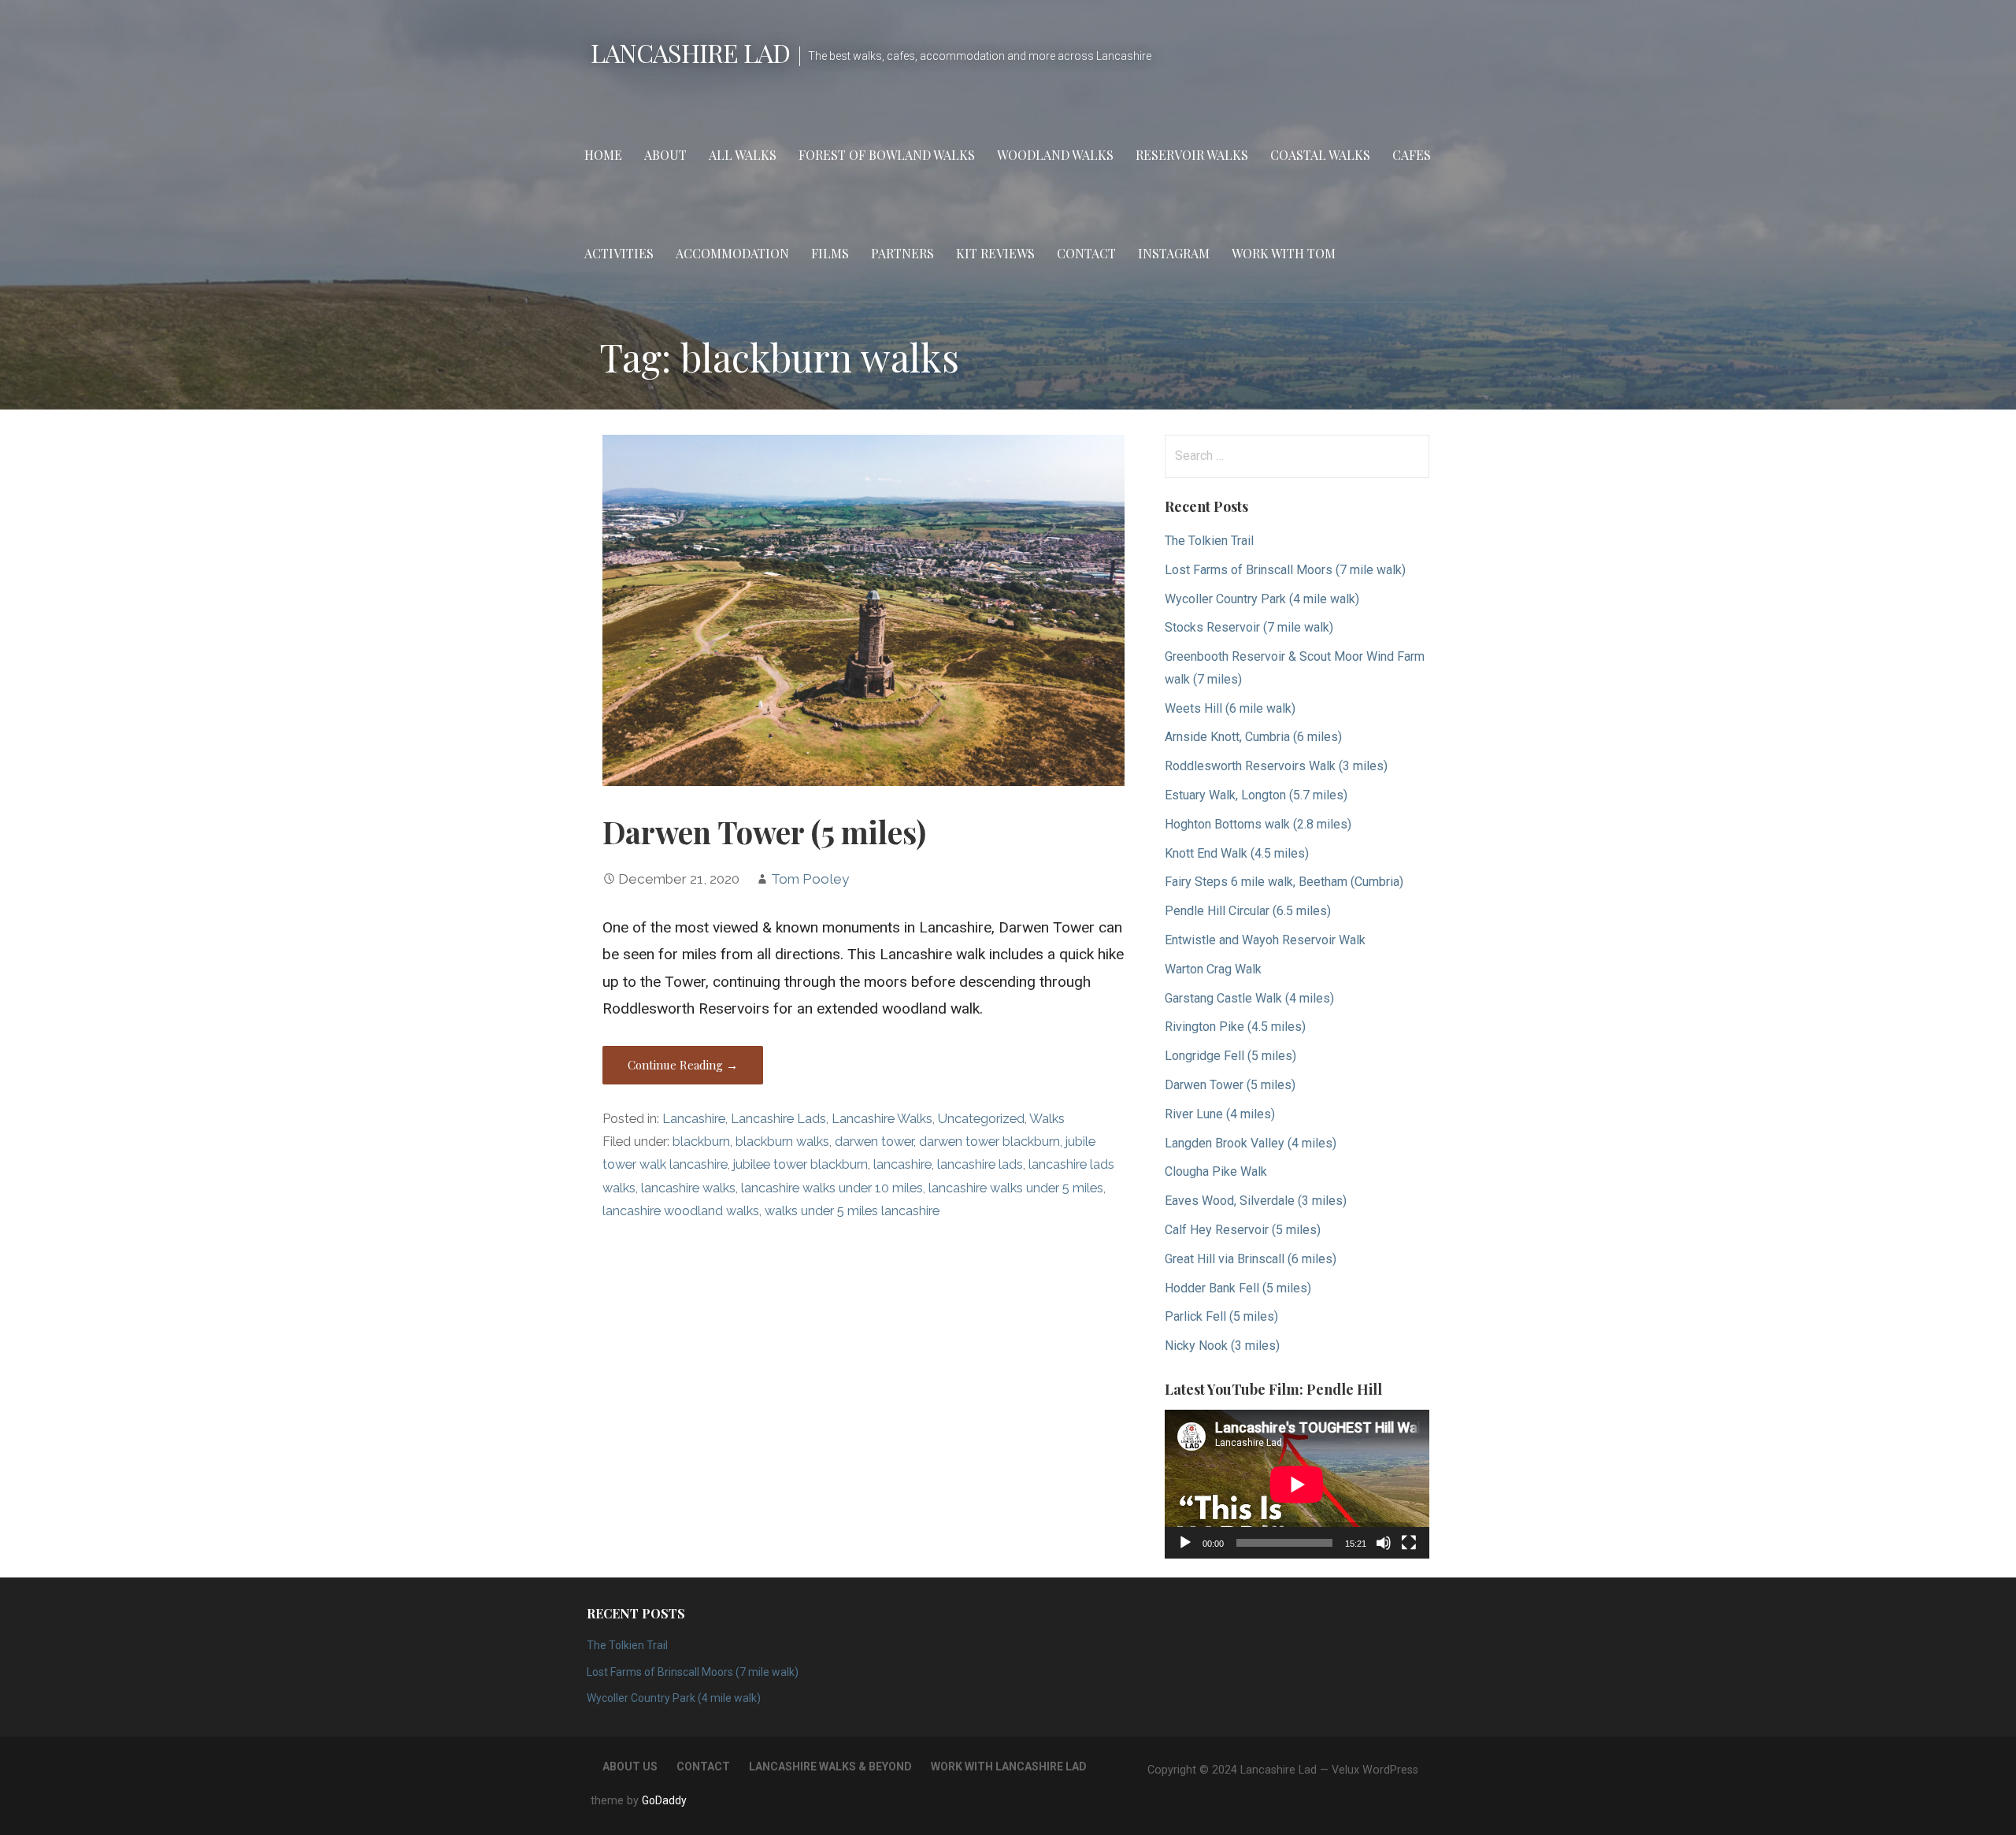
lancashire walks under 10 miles (832, 1188)
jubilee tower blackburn (800, 1164)
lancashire (902, 1164)
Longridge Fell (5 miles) (1230, 1056)
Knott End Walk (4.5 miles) (1237, 853)
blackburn (701, 1142)
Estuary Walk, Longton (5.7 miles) (1256, 795)
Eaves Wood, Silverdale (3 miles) (1256, 1201)
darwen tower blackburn (989, 1142)
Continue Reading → (683, 1065)
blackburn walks (782, 1142)
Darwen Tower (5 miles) (764, 832)
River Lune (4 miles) (1220, 1114)
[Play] (1185, 1543)
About (665, 155)
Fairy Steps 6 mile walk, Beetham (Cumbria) (1284, 882)
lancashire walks (688, 1188)
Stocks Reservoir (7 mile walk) (1249, 627)
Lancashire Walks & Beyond (830, 1766)
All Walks (743, 155)
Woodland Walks (1055, 155)
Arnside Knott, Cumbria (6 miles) (1253, 737)
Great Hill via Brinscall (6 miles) (1251, 1259)
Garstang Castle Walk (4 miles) (1249, 998)
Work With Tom (1284, 253)
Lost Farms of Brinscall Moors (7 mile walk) (1285, 570)
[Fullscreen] (1409, 1543)
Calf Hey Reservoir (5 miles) (1243, 1230)
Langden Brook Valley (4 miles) (1251, 1143)
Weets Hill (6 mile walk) (1230, 708)
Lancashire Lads (778, 1119)
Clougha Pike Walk (1216, 1171)
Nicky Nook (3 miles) (1222, 1346)
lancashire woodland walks (681, 1211)
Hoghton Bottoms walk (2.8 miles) (1258, 824)
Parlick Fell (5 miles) (1221, 1316)
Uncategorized (981, 1119)
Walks (1047, 1119)
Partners (902, 253)
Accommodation (732, 253)
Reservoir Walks (1192, 155)
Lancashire (694, 1119)
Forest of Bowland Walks (887, 155)
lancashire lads (980, 1164)
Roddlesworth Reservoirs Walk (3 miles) (1276, 766)
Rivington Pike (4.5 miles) (1235, 1027)
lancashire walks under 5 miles (1016, 1188)
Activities (619, 253)
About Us (630, 1766)
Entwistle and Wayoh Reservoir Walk (1265, 940)
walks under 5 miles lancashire (852, 1211)
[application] (1297, 1484)
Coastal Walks (1320, 155)
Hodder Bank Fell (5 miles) (1238, 1288)
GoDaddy (664, 1800)
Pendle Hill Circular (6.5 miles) (1248, 911)
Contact (1086, 253)
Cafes (1412, 155)
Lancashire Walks (882, 1119)
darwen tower (874, 1142)
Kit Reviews (995, 253)
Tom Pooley (810, 879)
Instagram (1174, 253)
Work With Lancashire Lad (1009, 1766)
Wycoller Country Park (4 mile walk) (1262, 599)
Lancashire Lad (690, 52)
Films (830, 253)
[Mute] (1384, 1543)
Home (603, 155)
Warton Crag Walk (1213, 969)
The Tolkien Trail (1209, 541)
